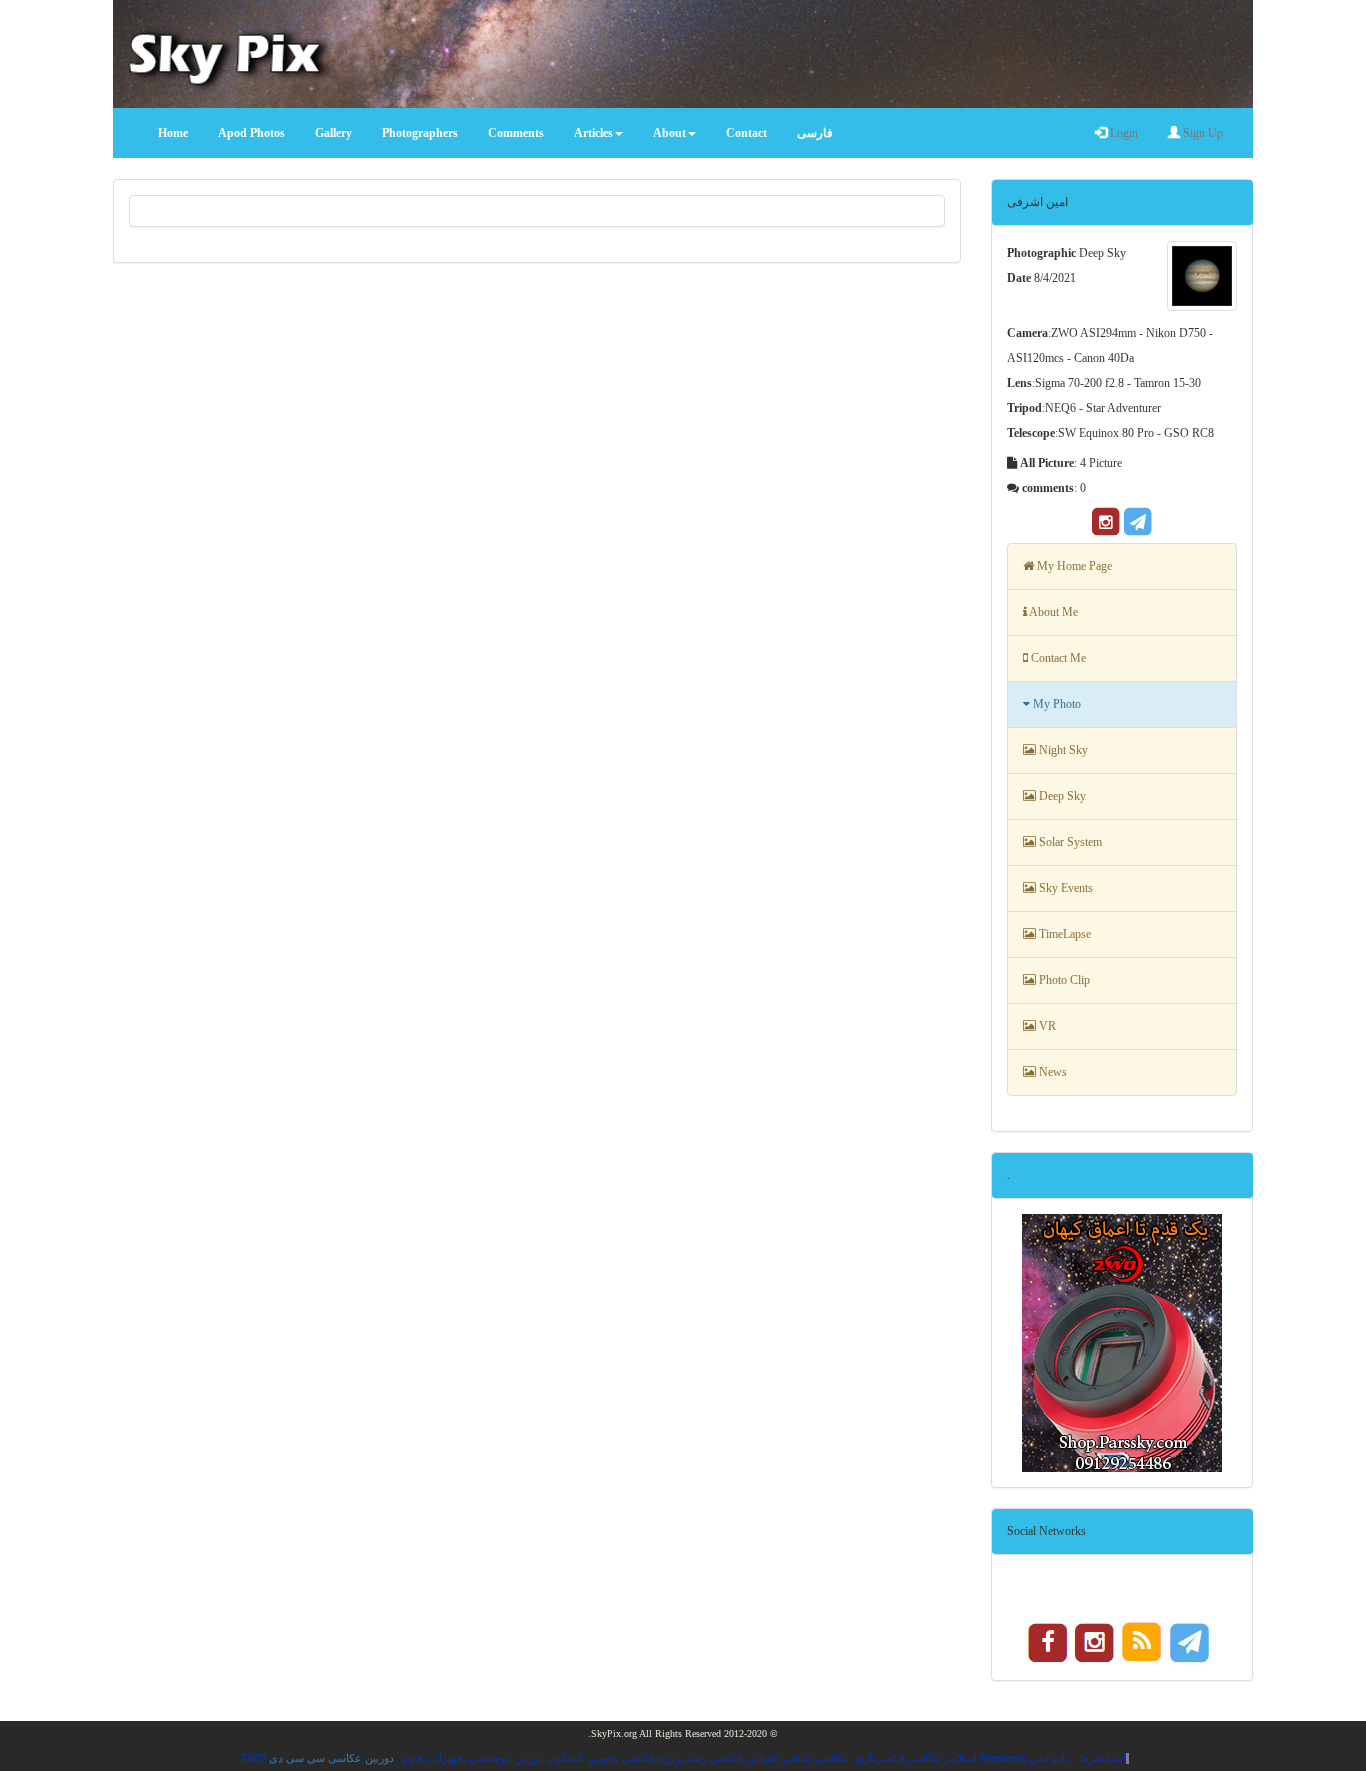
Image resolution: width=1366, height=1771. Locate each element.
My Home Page (1073, 566)
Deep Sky (1061, 796)
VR (1046, 1026)
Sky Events (1064, 888)
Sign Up (1201, 133)
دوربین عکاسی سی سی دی (331, 1758)
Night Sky (1062, 750)
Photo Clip (1063, 980)
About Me (1052, 612)
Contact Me (1057, 658)
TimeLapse (1063, 934)
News (1051, 1072)
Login (1122, 133)
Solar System (1069, 842)
